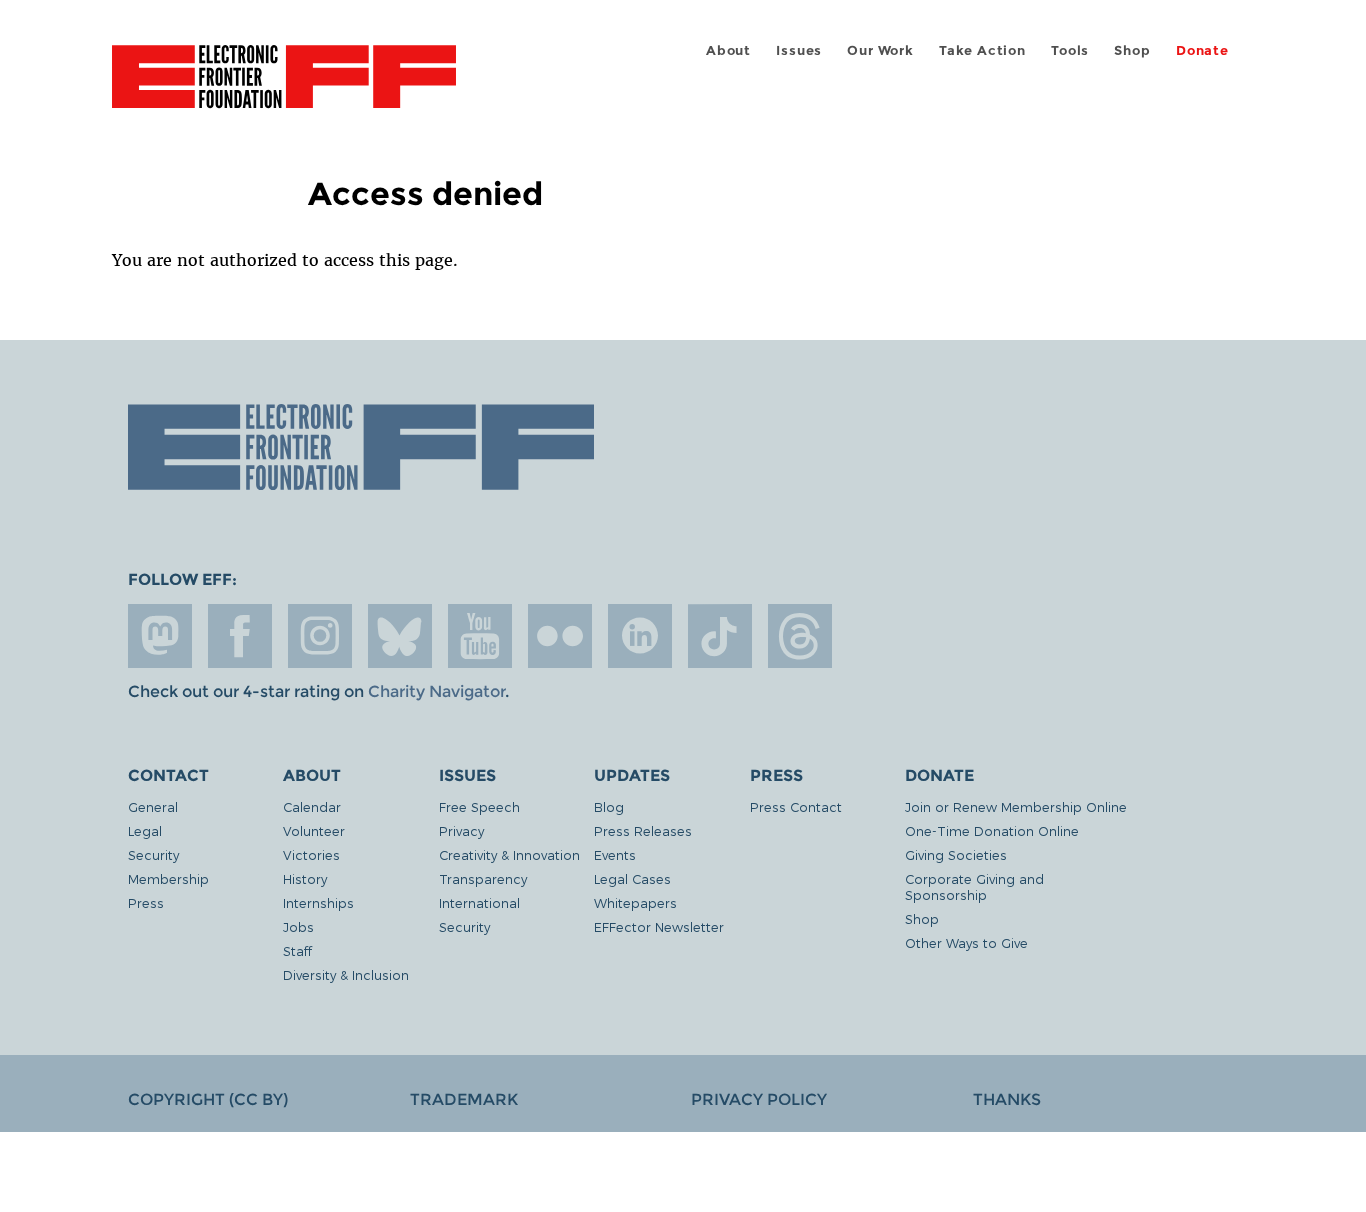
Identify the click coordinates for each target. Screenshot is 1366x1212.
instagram (320, 636)
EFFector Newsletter (659, 926)
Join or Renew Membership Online (1016, 806)
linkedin (640, 636)
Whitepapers (635, 902)
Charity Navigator (436, 691)
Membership (168, 878)
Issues (799, 50)
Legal (145, 830)
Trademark (464, 1099)
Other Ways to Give (966, 942)
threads (800, 636)
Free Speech (479, 806)
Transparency (483, 878)
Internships (318, 902)
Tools (1070, 50)
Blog (609, 806)
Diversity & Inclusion (346, 974)
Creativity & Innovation (509, 854)
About (728, 50)
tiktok (720, 636)
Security (153, 854)
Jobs (298, 926)
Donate (1202, 50)
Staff (297, 950)
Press (146, 902)
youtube (480, 636)
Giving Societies (956, 854)
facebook (240, 636)
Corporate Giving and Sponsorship (974, 886)
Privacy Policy (759, 1099)
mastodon (160, 636)
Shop (1132, 50)
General (153, 806)
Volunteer (314, 830)
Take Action (982, 50)
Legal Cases (632, 878)
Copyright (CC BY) (208, 1099)
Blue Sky (400, 636)
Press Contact (796, 806)
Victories (311, 854)
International (479, 902)
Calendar (312, 806)
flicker (560, 636)
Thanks (1007, 1099)
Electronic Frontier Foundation (284, 88)
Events (615, 854)
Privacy (461, 830)
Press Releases (643, 830)
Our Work (880, 50)
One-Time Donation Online (992, 830)
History (305, 878)
